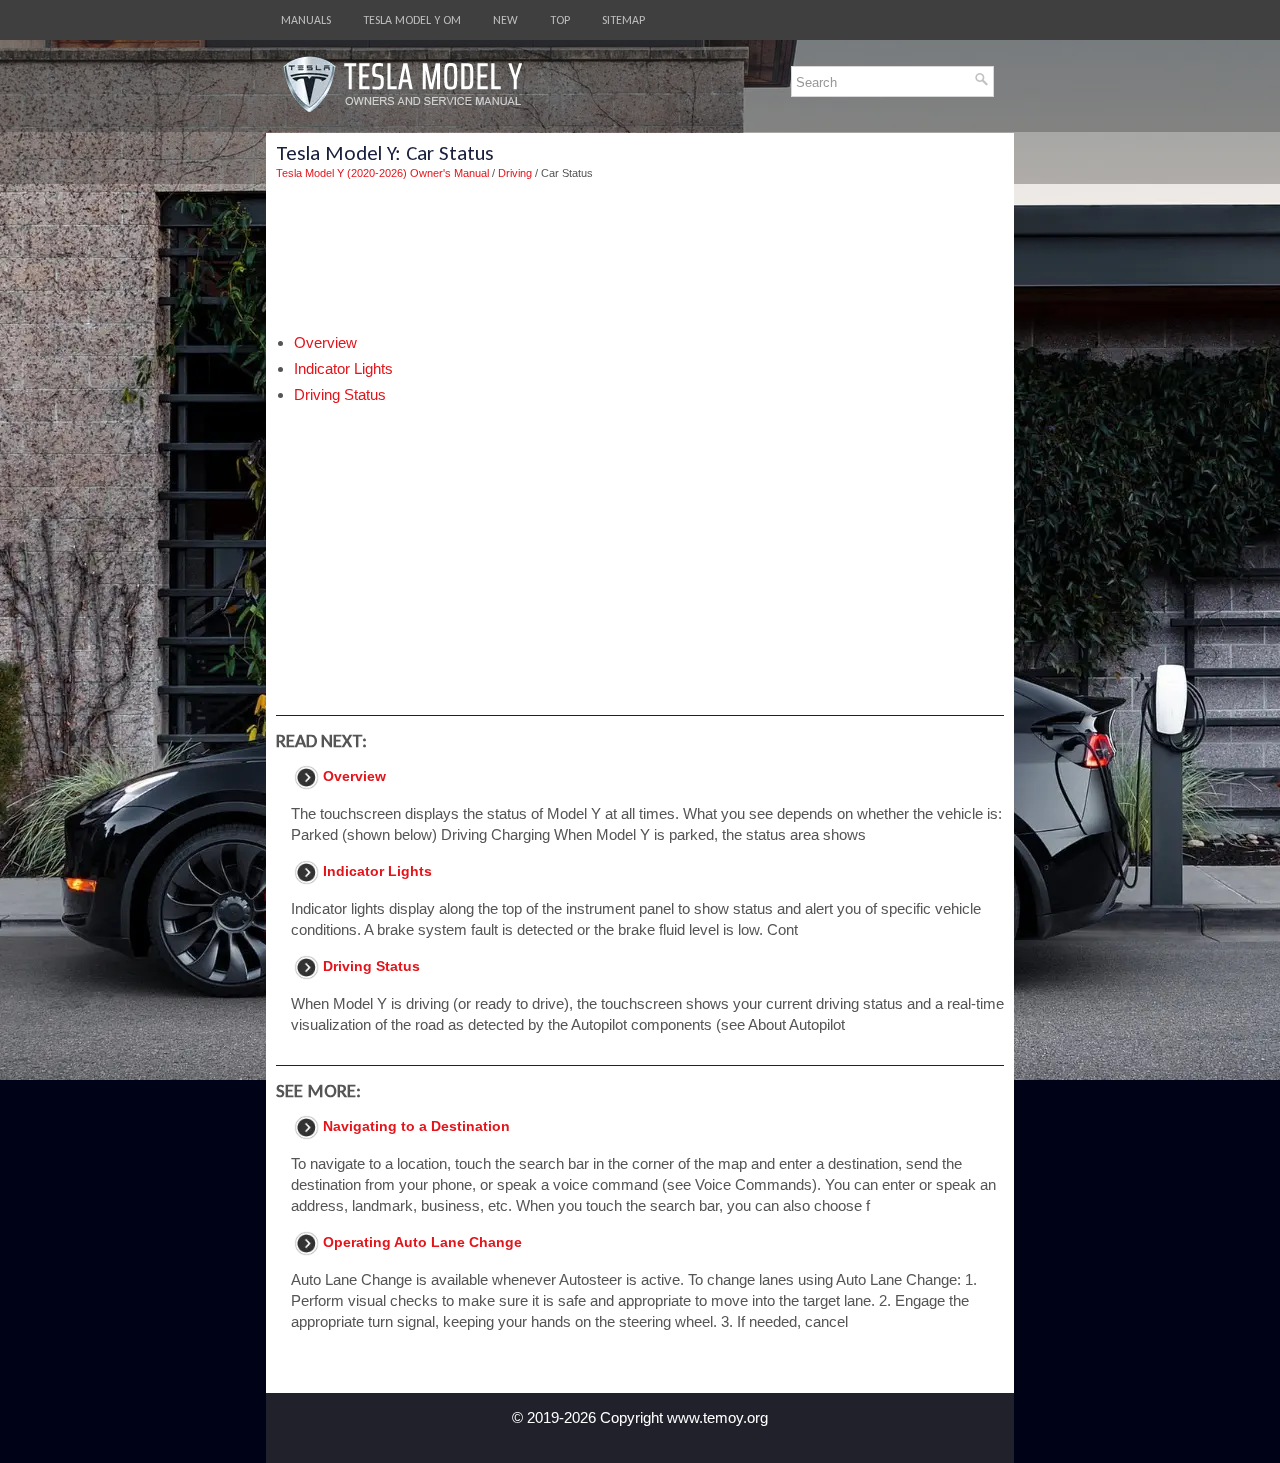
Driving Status (340, 394)
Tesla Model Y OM (412, 20)
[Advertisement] (640, 257)
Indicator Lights (343, 368)
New (505, 20)
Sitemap (623, 20)
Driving (515, 173)
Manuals (306, 20)
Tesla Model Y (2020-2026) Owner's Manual (382, 173)
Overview (325, 342)
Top (560, 20)
